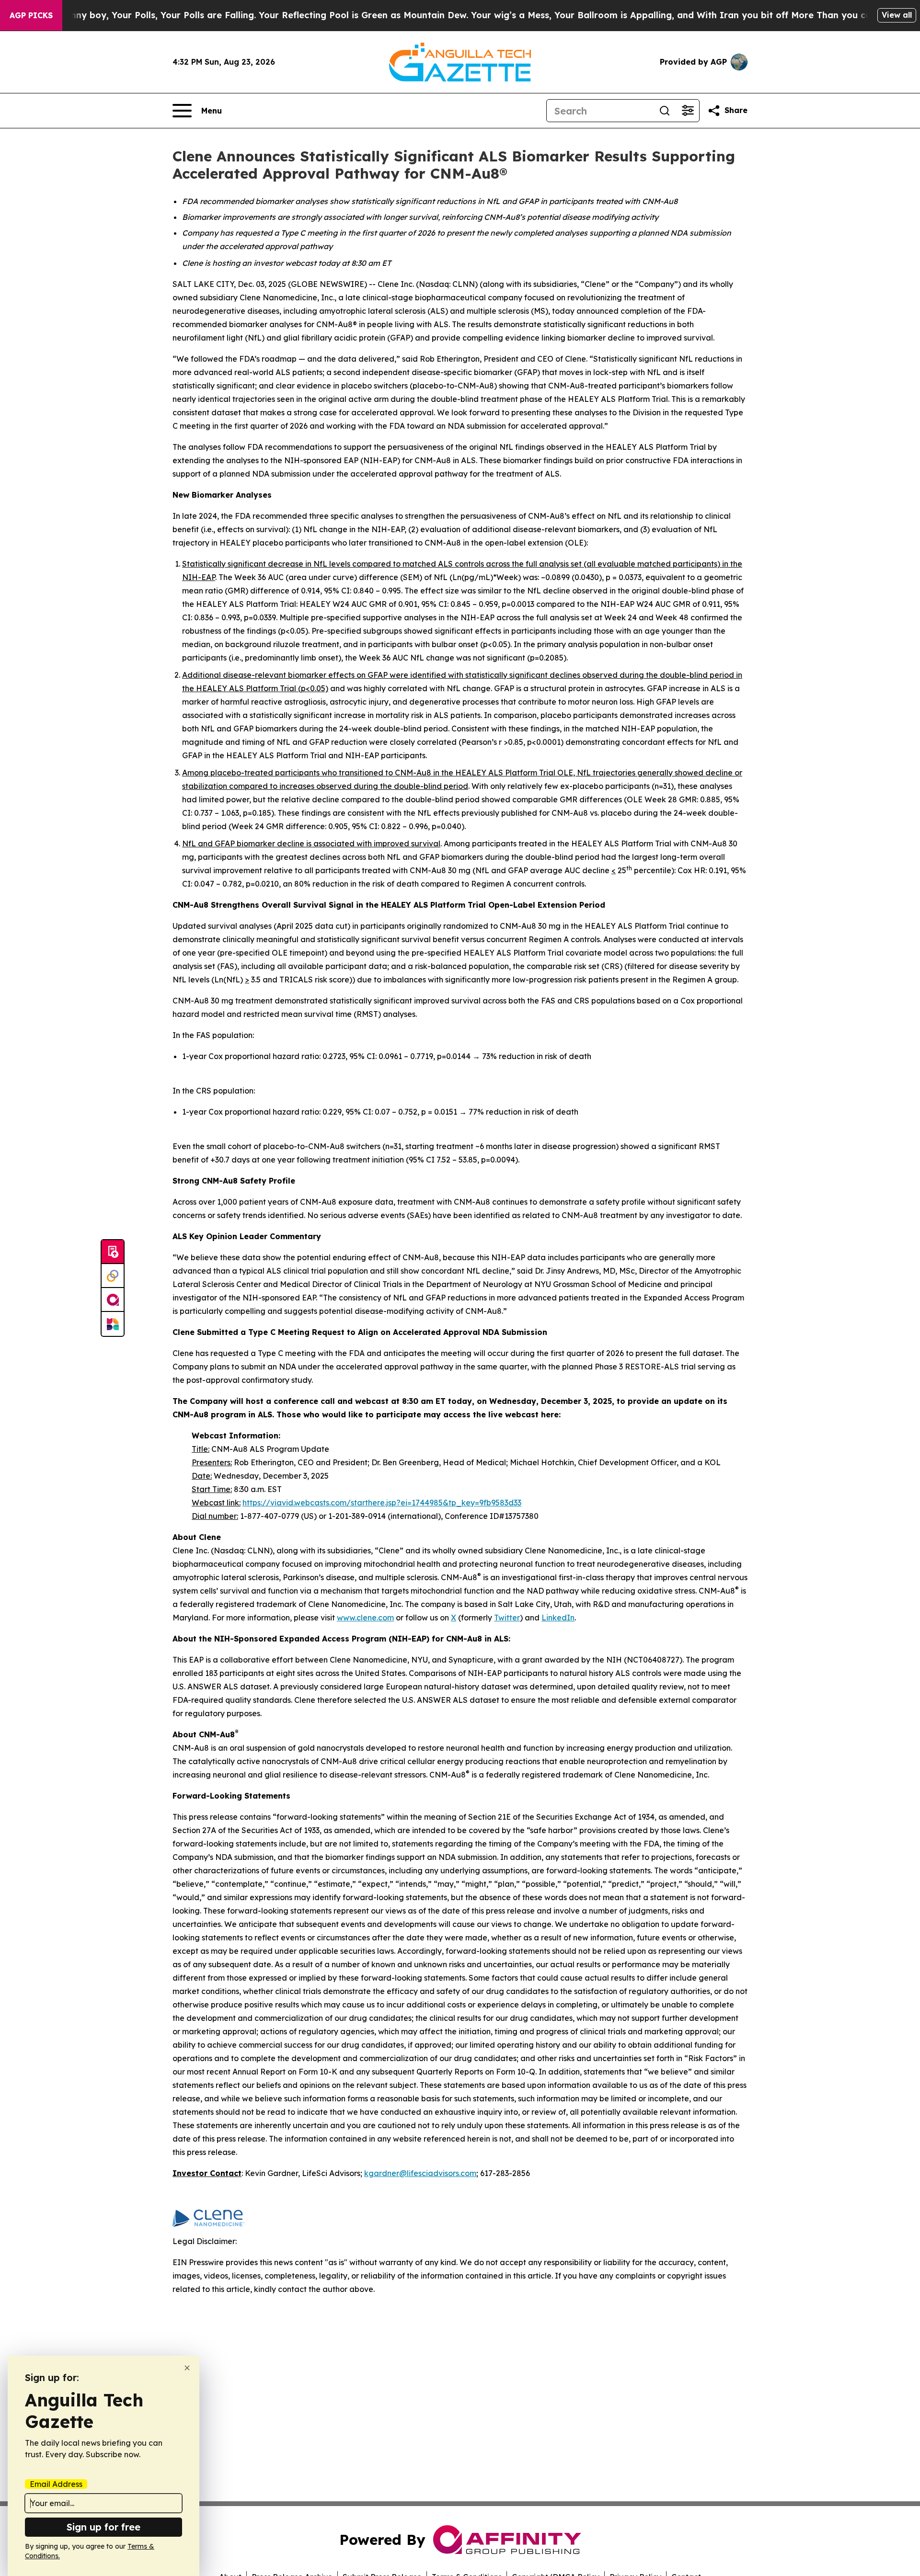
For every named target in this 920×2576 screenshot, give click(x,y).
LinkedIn (558, 1618)
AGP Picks (31, 15)
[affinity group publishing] (113, 1300)
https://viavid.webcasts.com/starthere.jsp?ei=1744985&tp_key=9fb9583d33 (382, 1503)
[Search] (665, 111)
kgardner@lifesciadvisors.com (420, 2173)
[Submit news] (113, 1252)
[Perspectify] (113, 1276)
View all (897, 15)
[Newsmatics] (113, 1324)
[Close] (187, 2368)
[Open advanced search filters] (688, 111)
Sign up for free (103, 2527)
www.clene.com (365, 1618)
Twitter (507, 1618)
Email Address (56, 2484)
